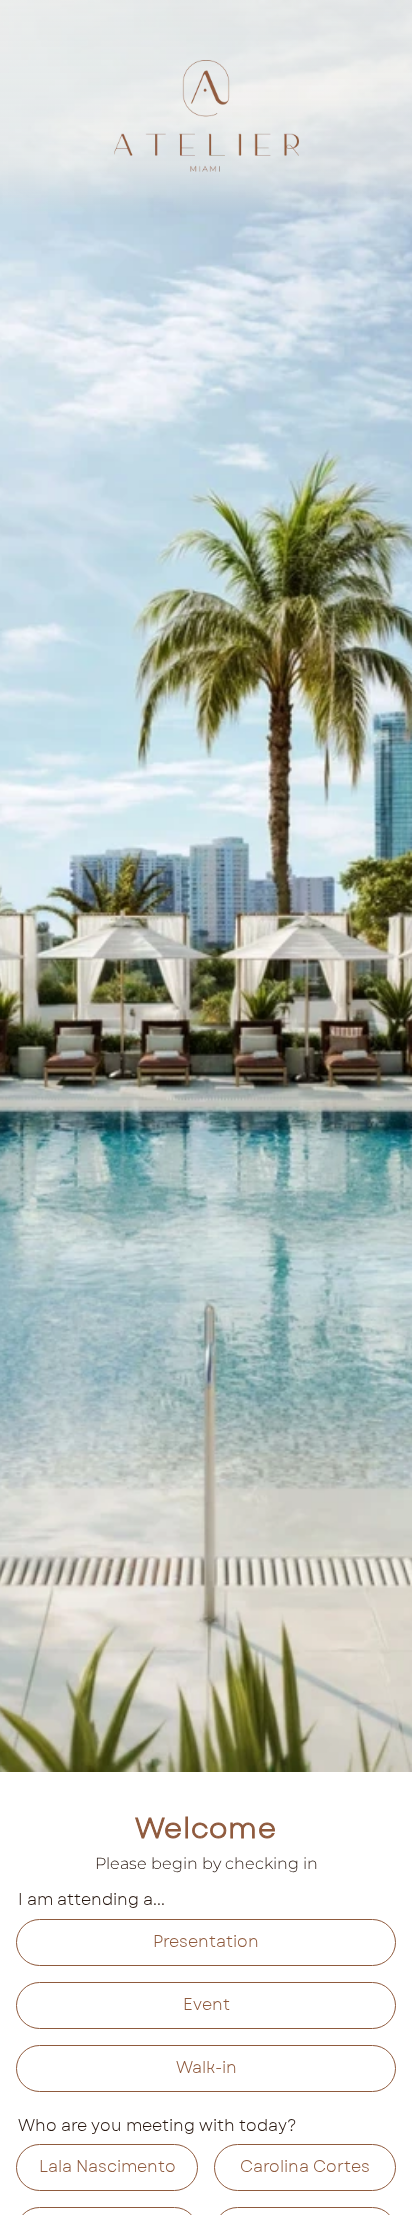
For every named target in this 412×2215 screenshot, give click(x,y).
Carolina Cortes (305, 2166)
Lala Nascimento (107, 2166)
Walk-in (206, 2067)
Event (206, 2004)
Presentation (206, 1941)
